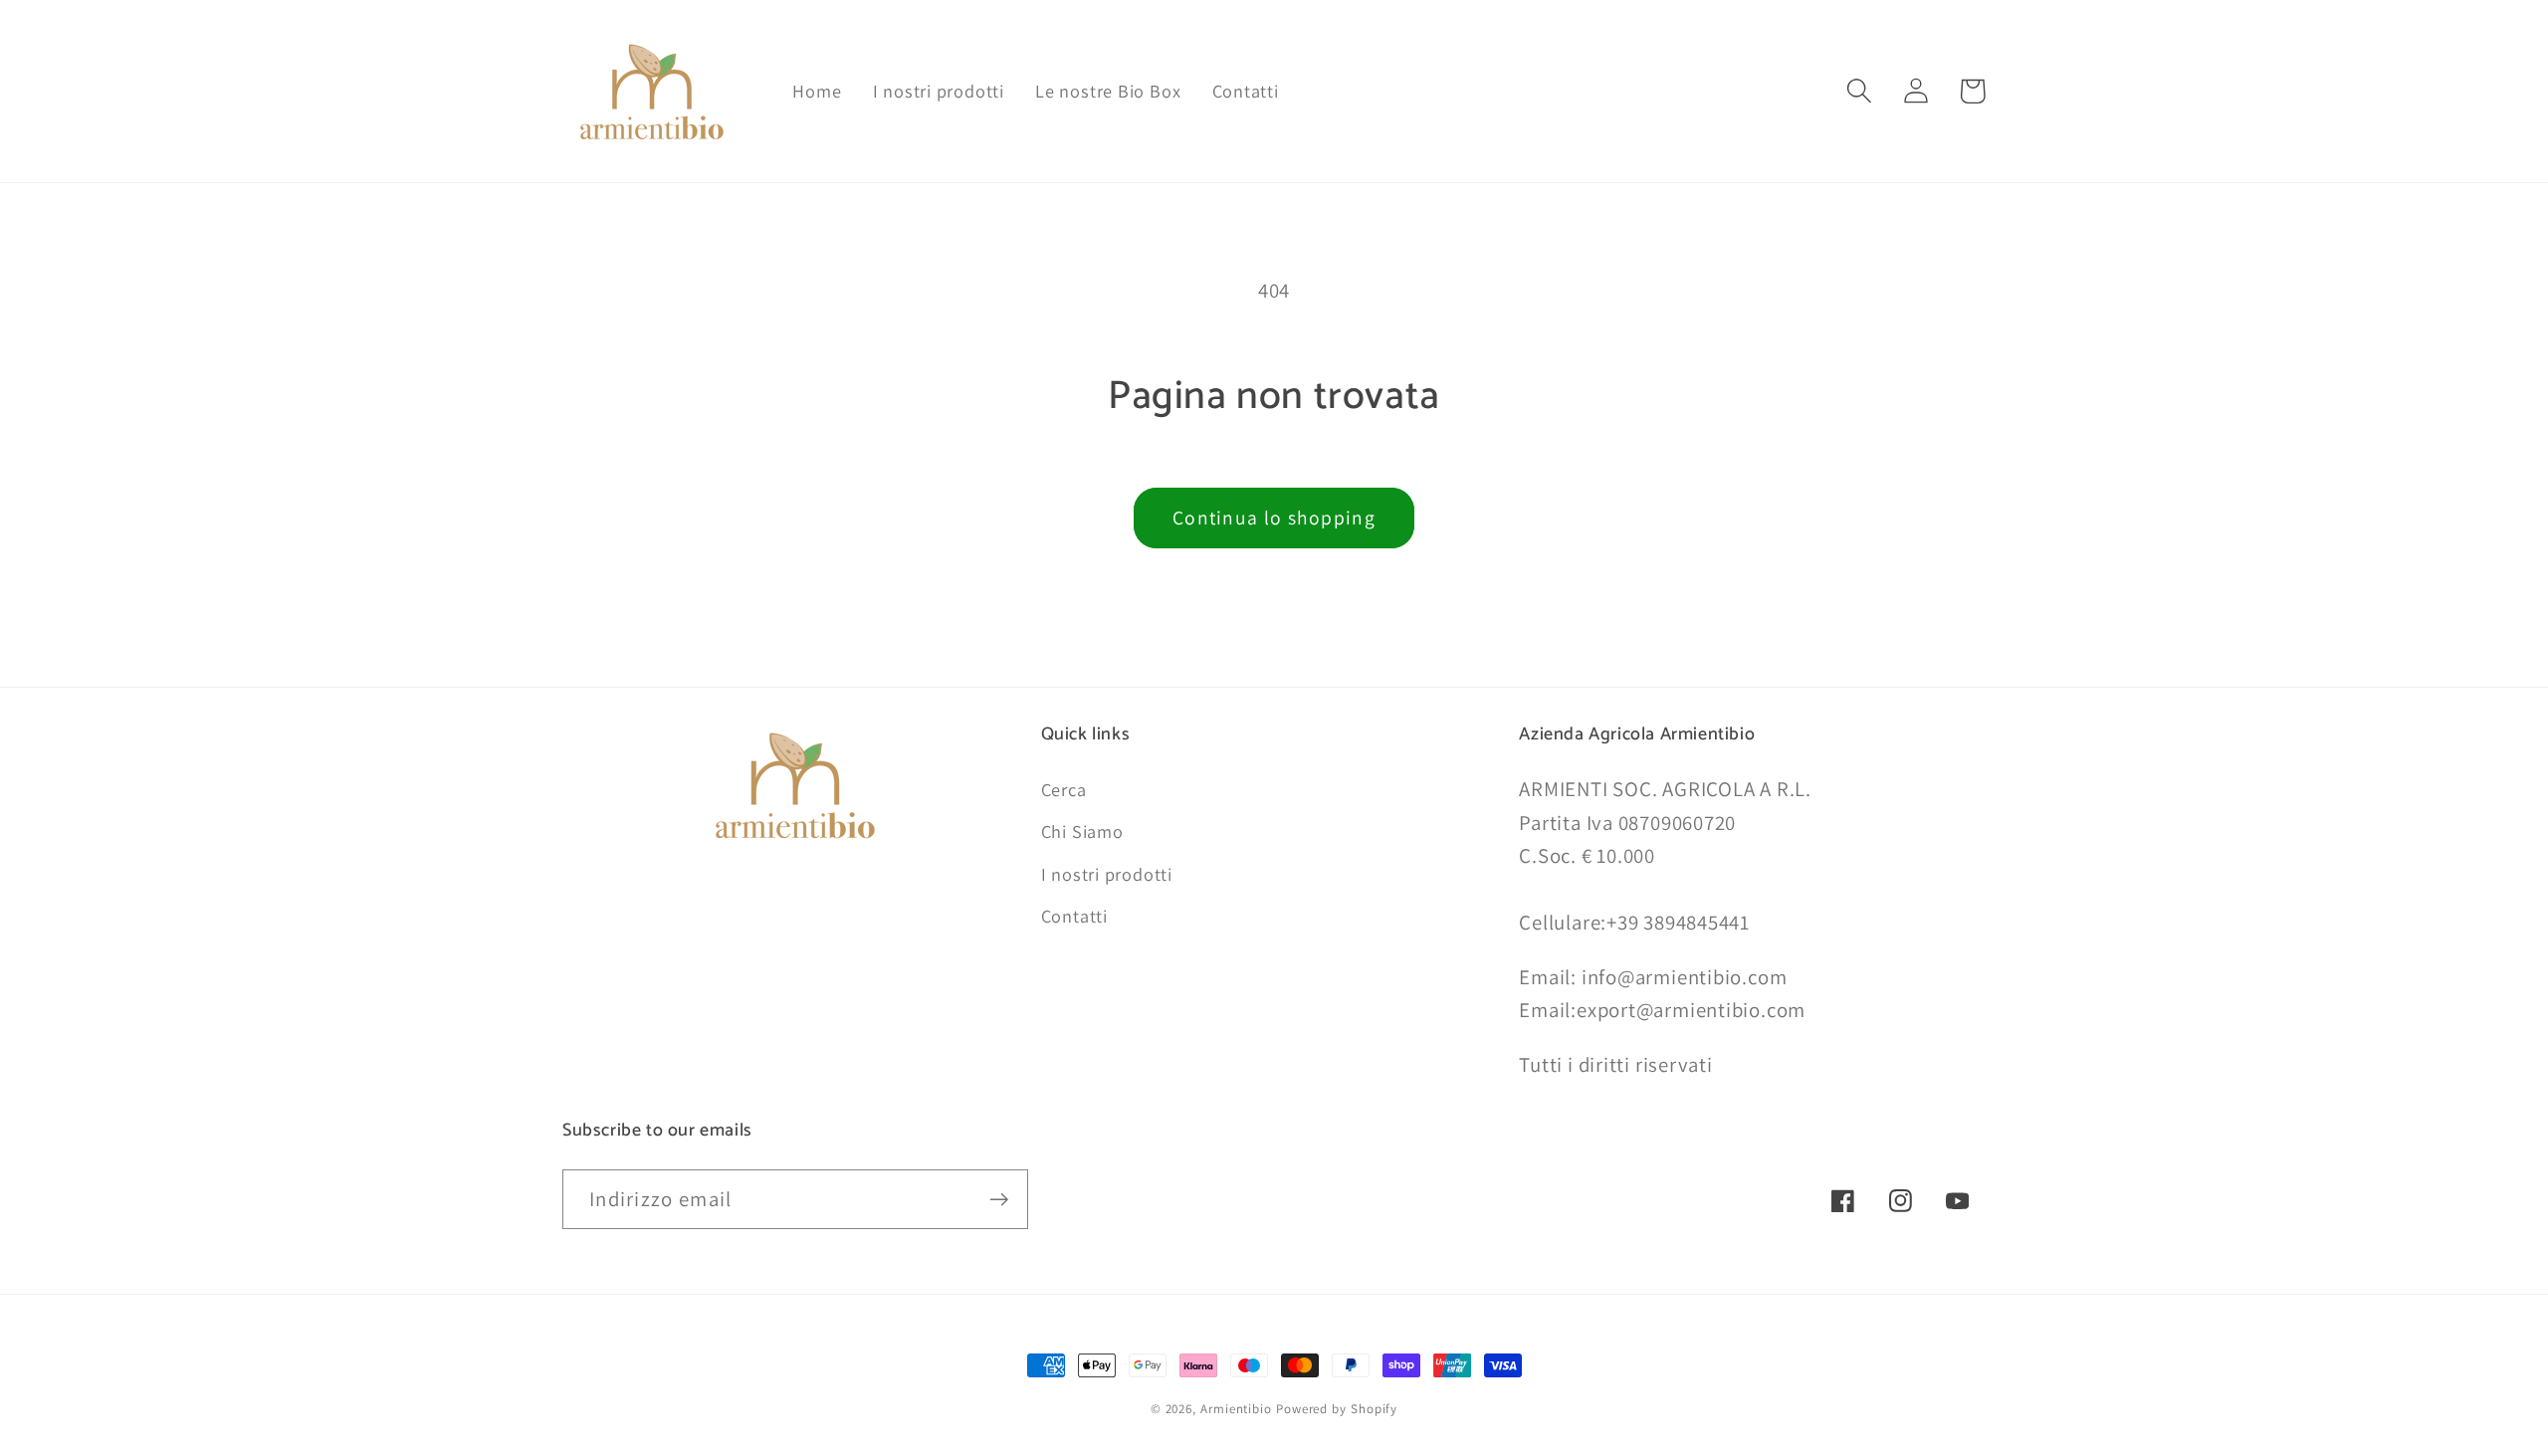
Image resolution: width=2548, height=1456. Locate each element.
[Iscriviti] (999, 1200)
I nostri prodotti (1107, 874)
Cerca (1064, 789)
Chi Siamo (1082, 831)
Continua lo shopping (1274, 518)
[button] (1859, 91)
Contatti (1074, 916)
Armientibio (1236, 1409)
